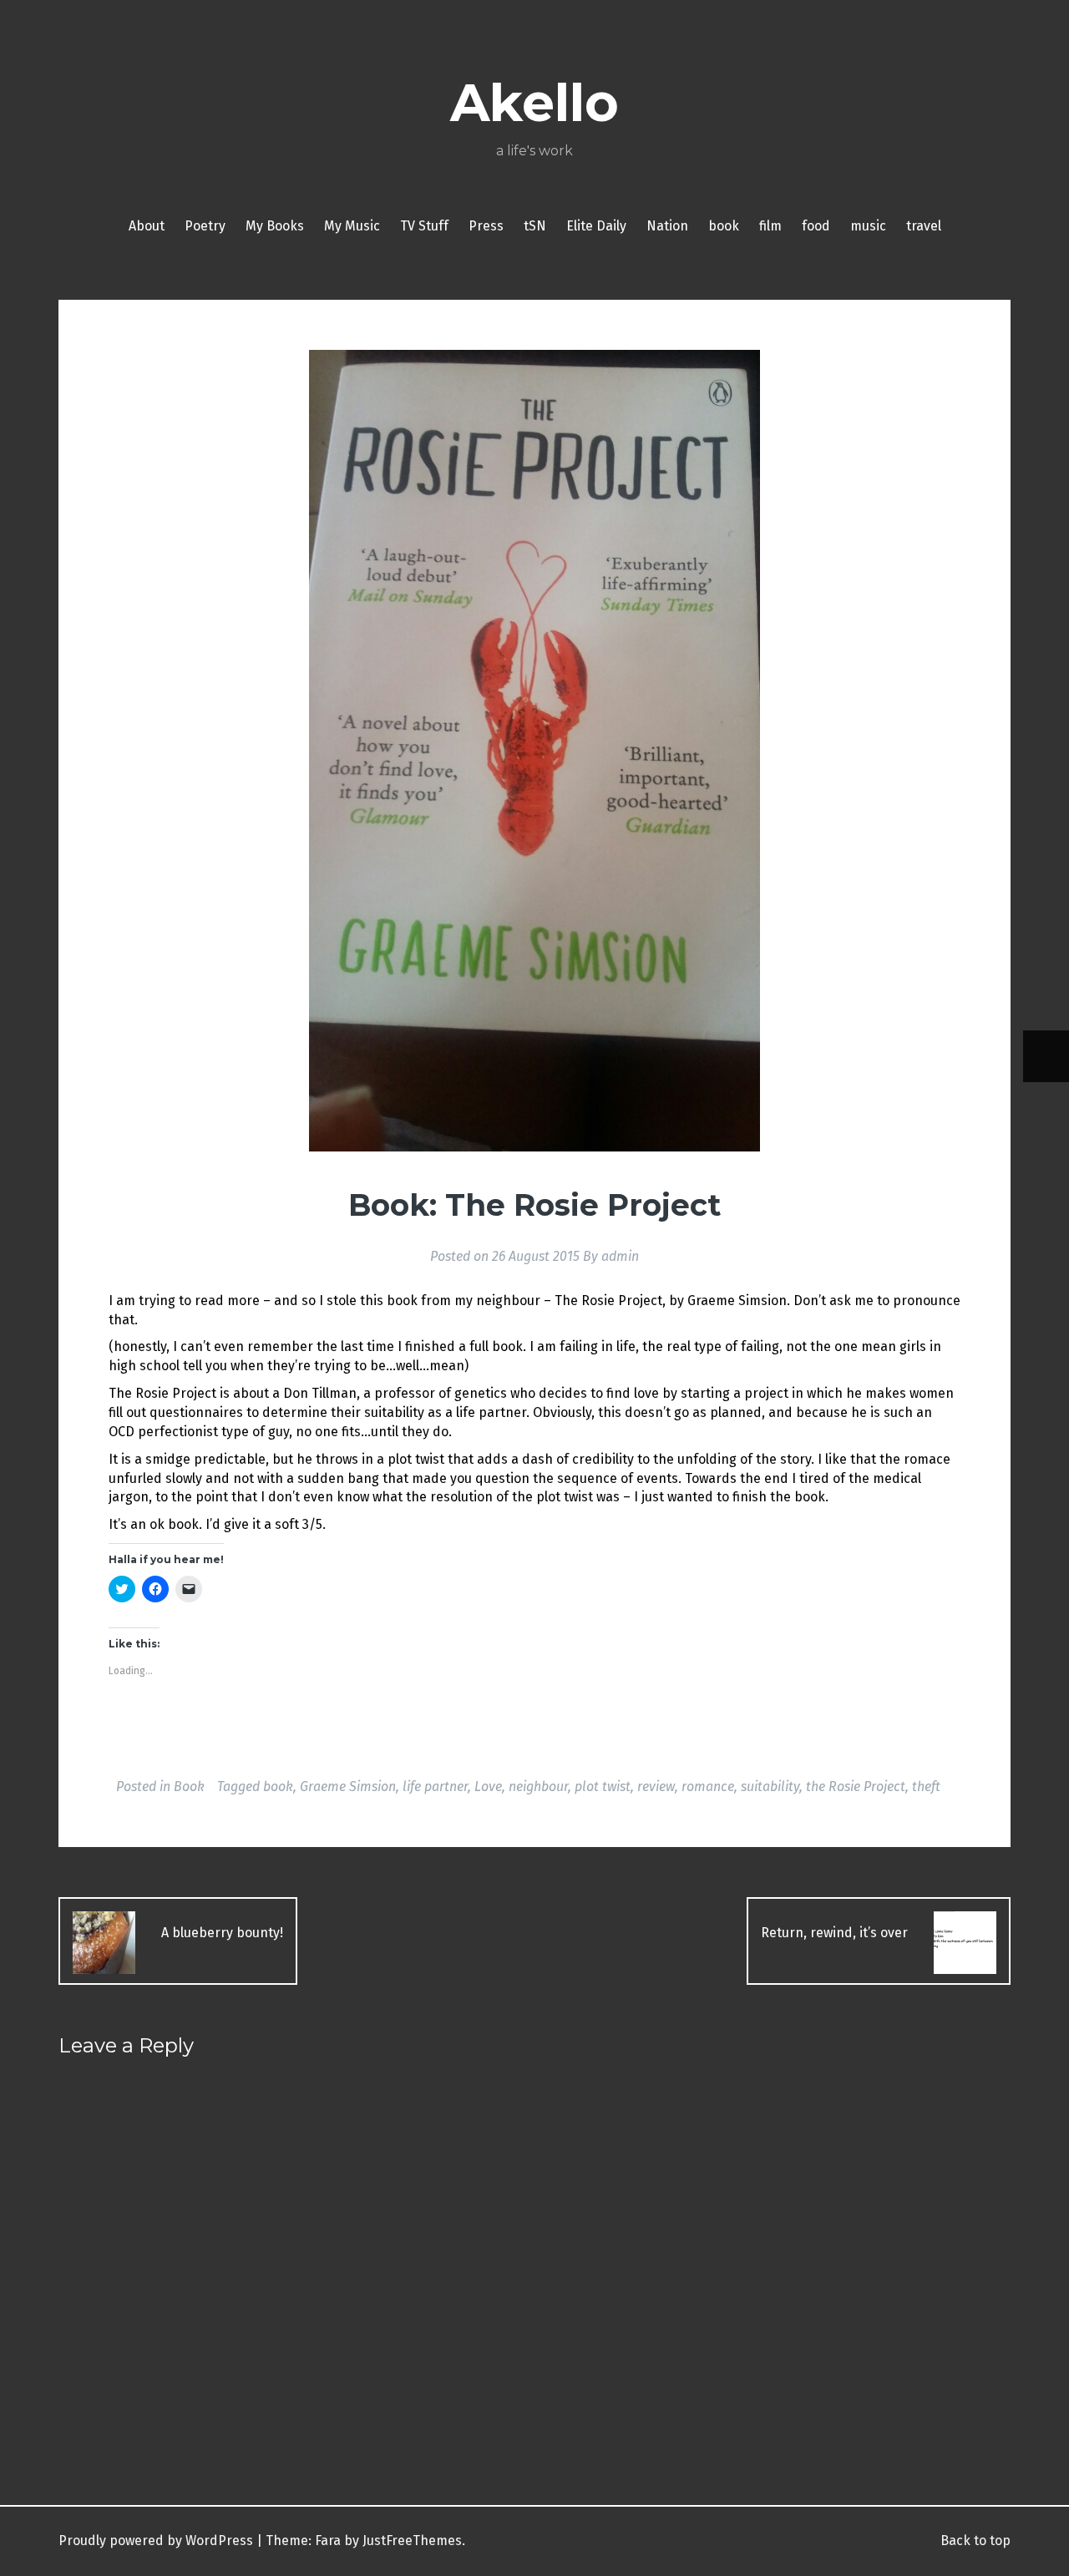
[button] (534, 751)
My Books (275, 226)
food (816, 226)
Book (189, 1786)
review (656, 1786)
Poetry (205, 226)
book (724, 226)
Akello (534, 103)
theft (926, 1786)
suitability (770, 1786)
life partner (435, 1786)
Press (486, 226)
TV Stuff (424, 226)
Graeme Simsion (348, 1786)
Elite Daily (596, 226)
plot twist (603, 1786)
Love (488, 1786)
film (770, 226)
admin (620, 1256)
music (868, 226)
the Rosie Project (856, 1786)
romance (708, 1786)
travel (924, 226)
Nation (667, 226)
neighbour (538, 1786)
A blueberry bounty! (220, 1933)
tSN (535, 226)
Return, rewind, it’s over (836, 1933)
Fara (328, 2541)
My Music (352, 226)
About (147, 226)
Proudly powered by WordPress (156, 2541)
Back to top (974, 2541)
